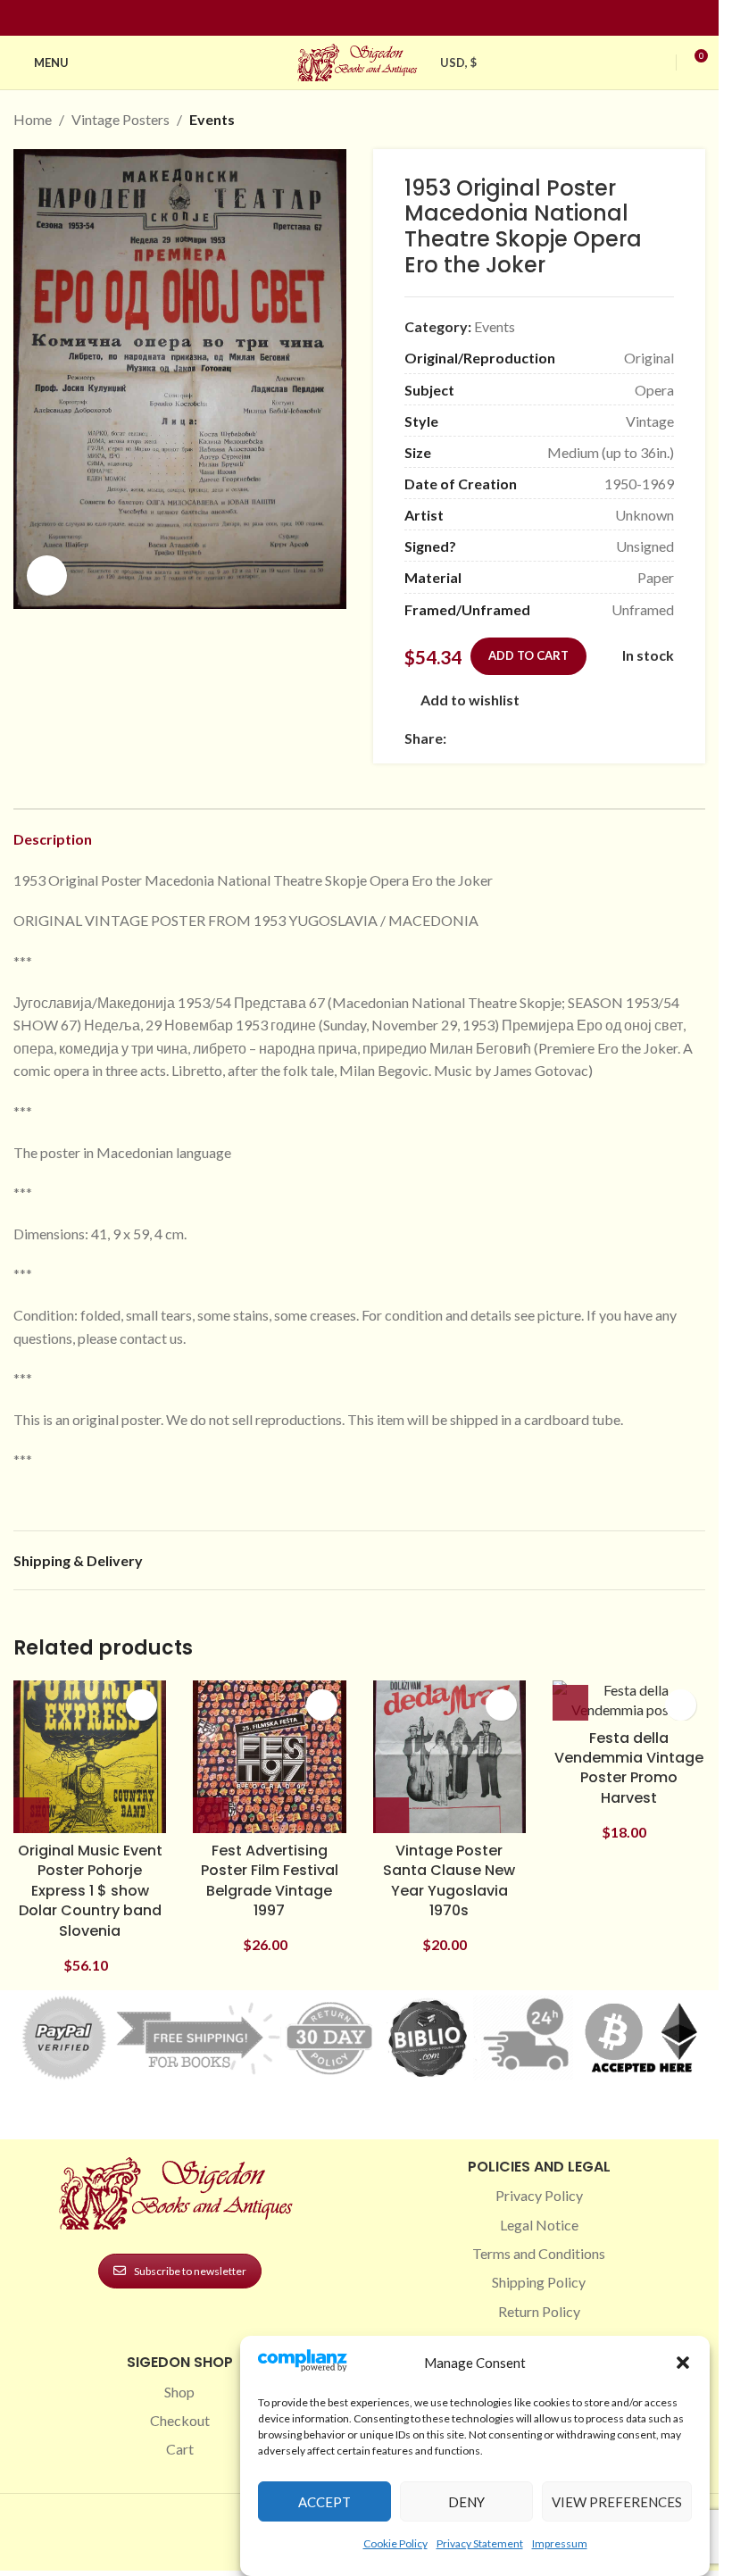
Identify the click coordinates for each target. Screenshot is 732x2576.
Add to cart (528, 655)
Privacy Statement (480, 2543)
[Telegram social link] (628, 738)
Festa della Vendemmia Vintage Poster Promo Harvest (629, 1768)
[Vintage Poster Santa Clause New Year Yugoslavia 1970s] (449, 1757)
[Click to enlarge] (47, 575)
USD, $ (459, 63)
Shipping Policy (539, 2282)
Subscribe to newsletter (190, 2271)
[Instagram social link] (349, 18)
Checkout (180, 2420)
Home (33, 119)
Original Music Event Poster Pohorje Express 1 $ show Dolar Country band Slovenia (90, 1891)
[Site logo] (360, 60)
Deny (466, 2502)
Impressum (560, 2543)
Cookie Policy (395, 2543)
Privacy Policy (539, 2195)
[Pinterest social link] (370, 18)
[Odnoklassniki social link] (564, 738)
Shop (179, 2392)
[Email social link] (500, 738)
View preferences (617, 2502)
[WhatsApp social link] (586, 738)
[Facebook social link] (328, 18)
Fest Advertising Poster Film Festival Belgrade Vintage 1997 (270, 1880)
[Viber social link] (650, 738)
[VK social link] (607, 738)
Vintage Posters (121, 119)
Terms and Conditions (539, 2253)
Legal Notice (539, 2225)
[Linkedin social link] (392, 18)
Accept (324, 2502)
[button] (683, 2363)
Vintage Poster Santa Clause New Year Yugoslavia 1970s (449, 1880)
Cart (180, 2449)
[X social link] (478, 738)
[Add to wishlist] (141, 1705)
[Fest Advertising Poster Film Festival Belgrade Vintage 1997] (269, 1757)
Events (212, 119)
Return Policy (539, 2311)
